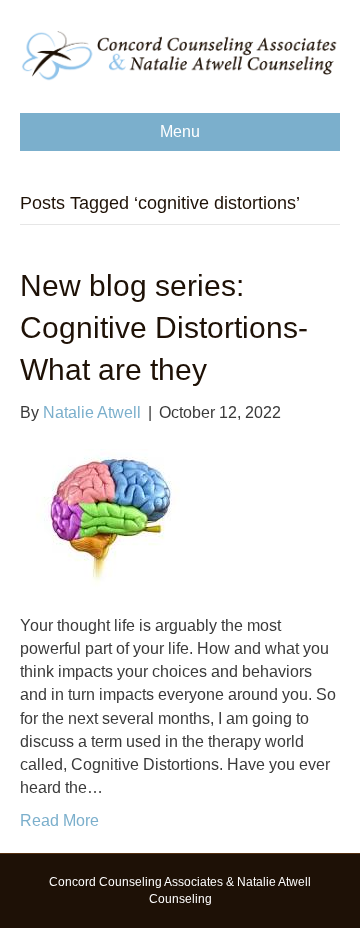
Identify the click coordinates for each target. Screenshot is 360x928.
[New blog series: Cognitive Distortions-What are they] (107, 517)
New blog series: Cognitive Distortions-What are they (164, 327)
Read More (59, 820)
